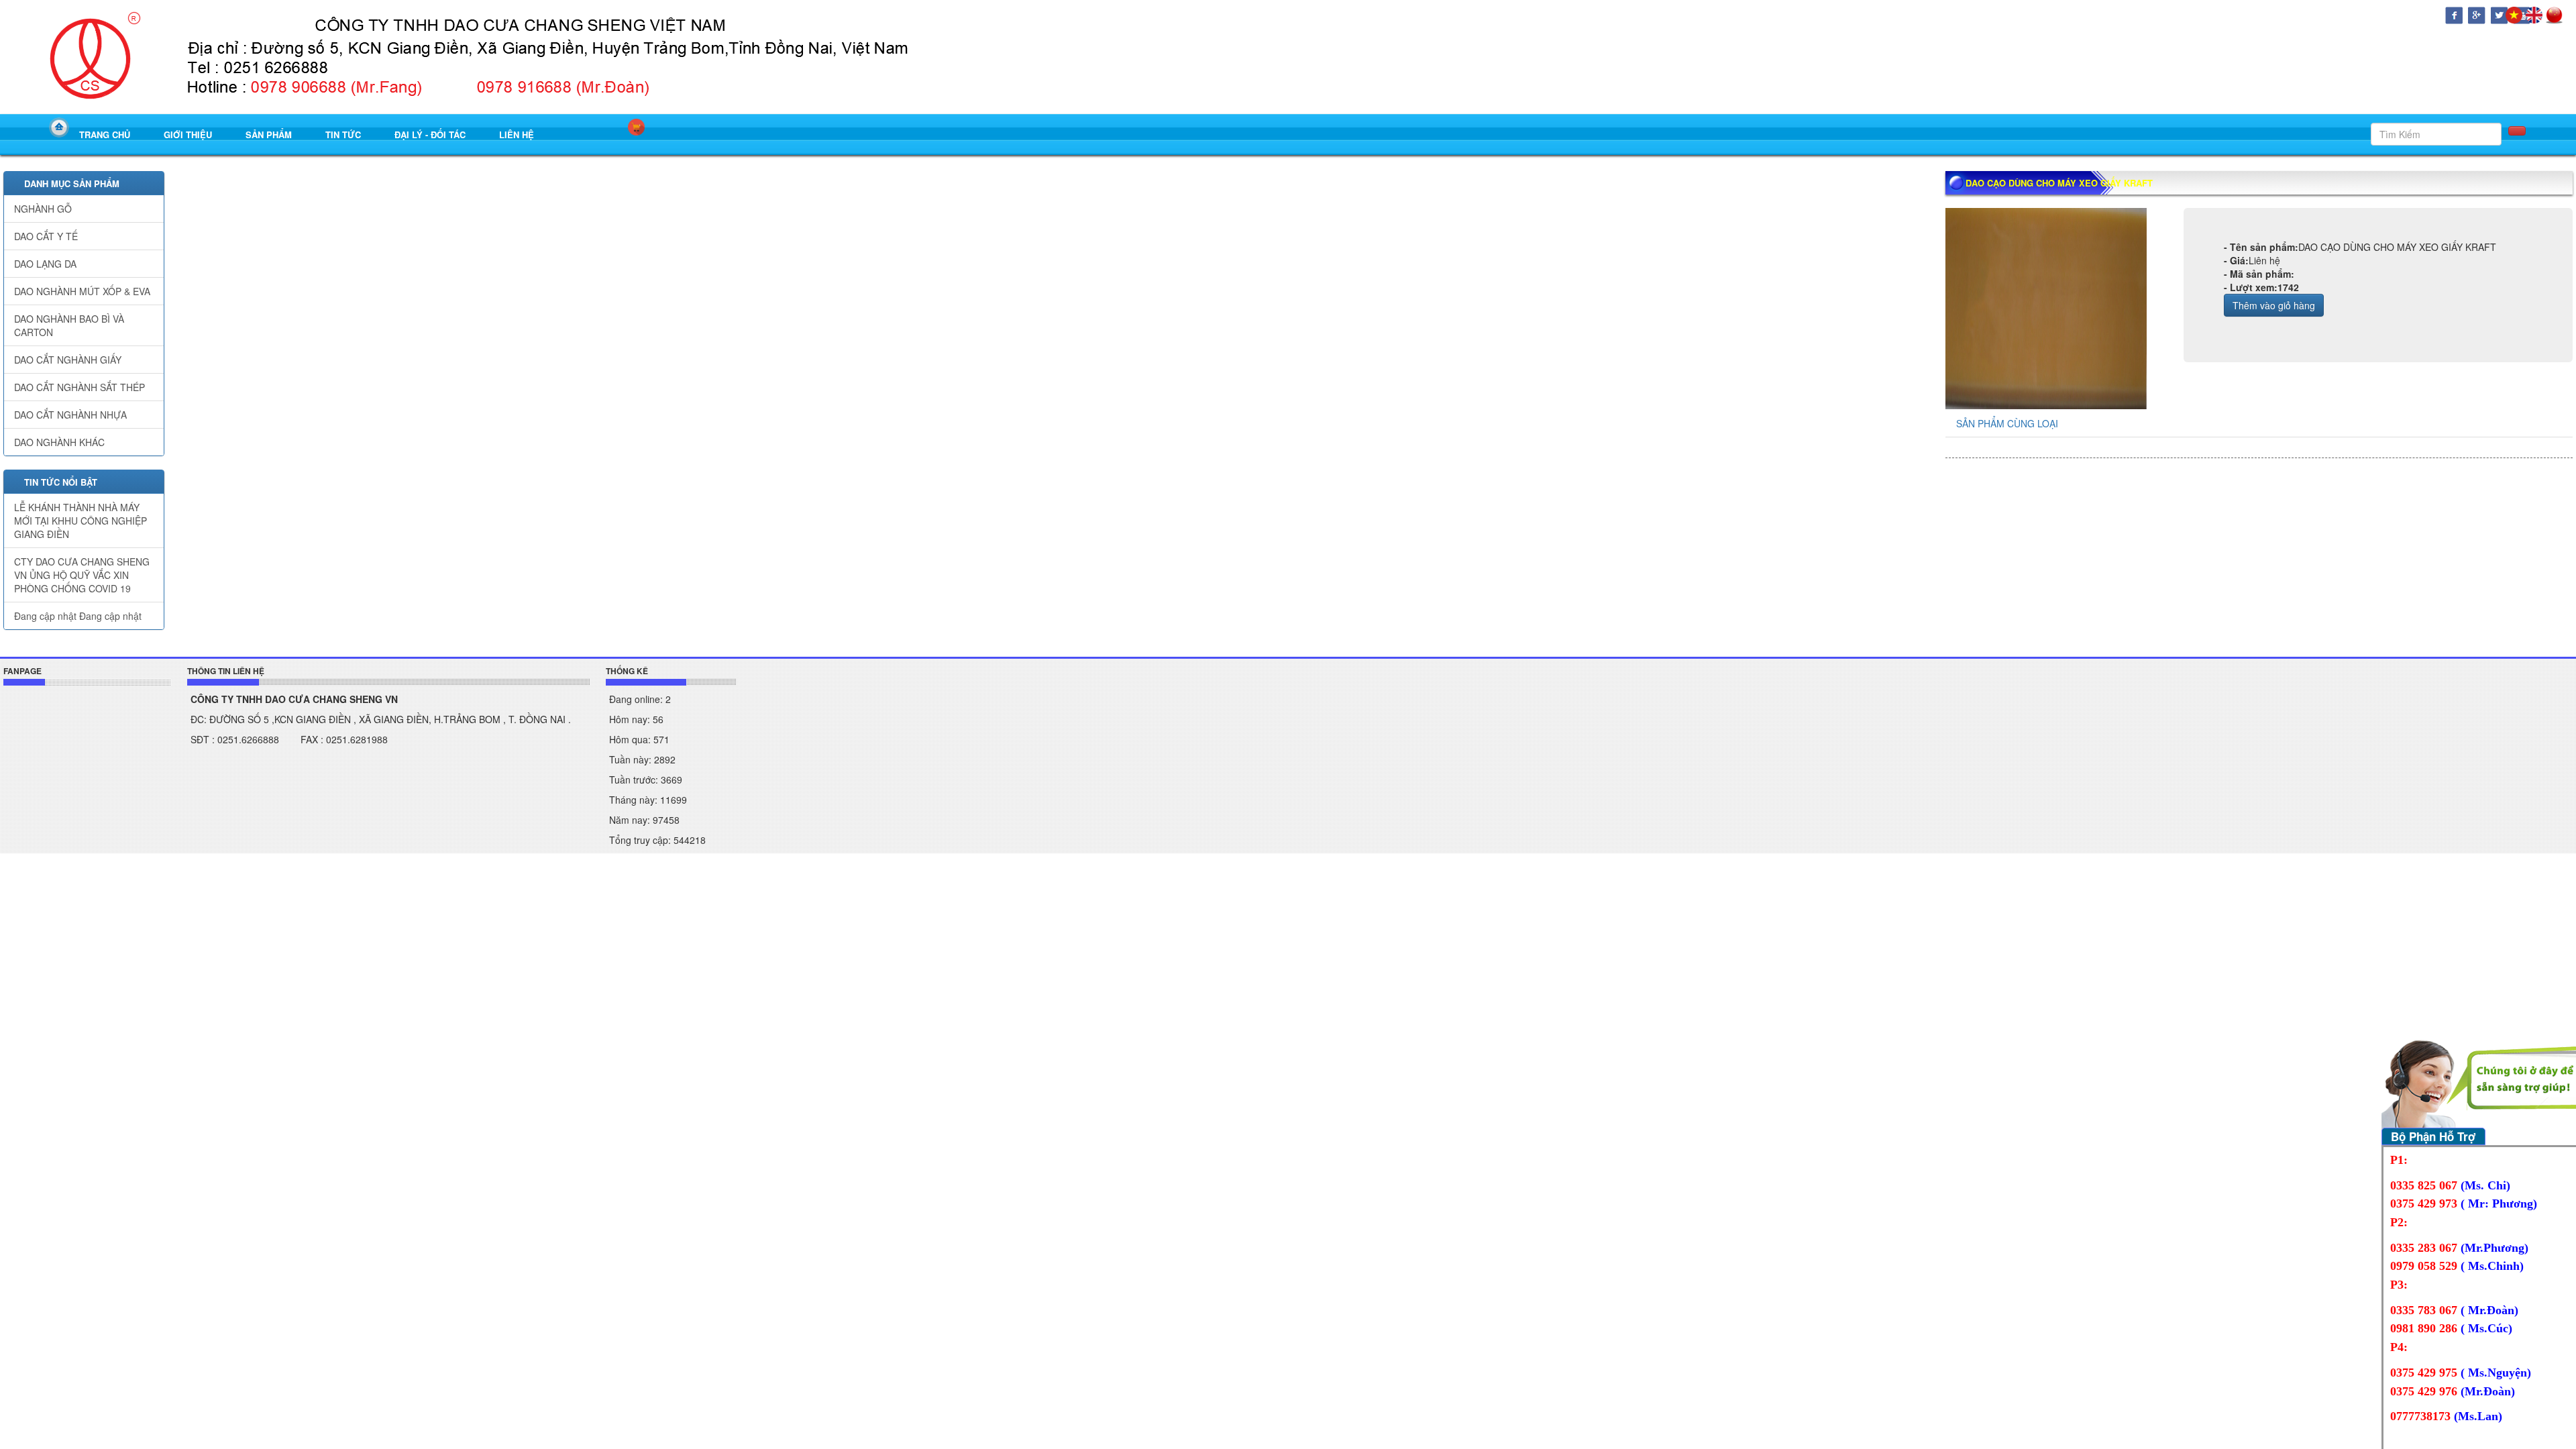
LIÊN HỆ (517, 135)
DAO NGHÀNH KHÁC (59, 442)
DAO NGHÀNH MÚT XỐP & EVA (82, 291)
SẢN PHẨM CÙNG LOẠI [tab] (2007, 423)
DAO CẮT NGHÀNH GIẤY (68, 360)
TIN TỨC (343, 135)
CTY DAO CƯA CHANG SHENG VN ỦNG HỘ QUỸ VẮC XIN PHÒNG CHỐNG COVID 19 (82, 575)
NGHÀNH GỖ (43, 209)
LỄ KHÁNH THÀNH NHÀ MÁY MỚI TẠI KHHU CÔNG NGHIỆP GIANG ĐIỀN (80, 521)
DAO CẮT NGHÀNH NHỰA (70, 415)
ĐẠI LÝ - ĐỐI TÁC (430, 135)
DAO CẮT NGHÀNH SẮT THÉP (79, 387)
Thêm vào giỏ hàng (2274, 305)
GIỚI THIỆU (188, 135)
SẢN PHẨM (269, 135)
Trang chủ (105, 135)
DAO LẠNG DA (45, 264)
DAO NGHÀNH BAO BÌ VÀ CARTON (69, 325)
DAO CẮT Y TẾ (46, 236)
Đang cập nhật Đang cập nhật (78, 616)
